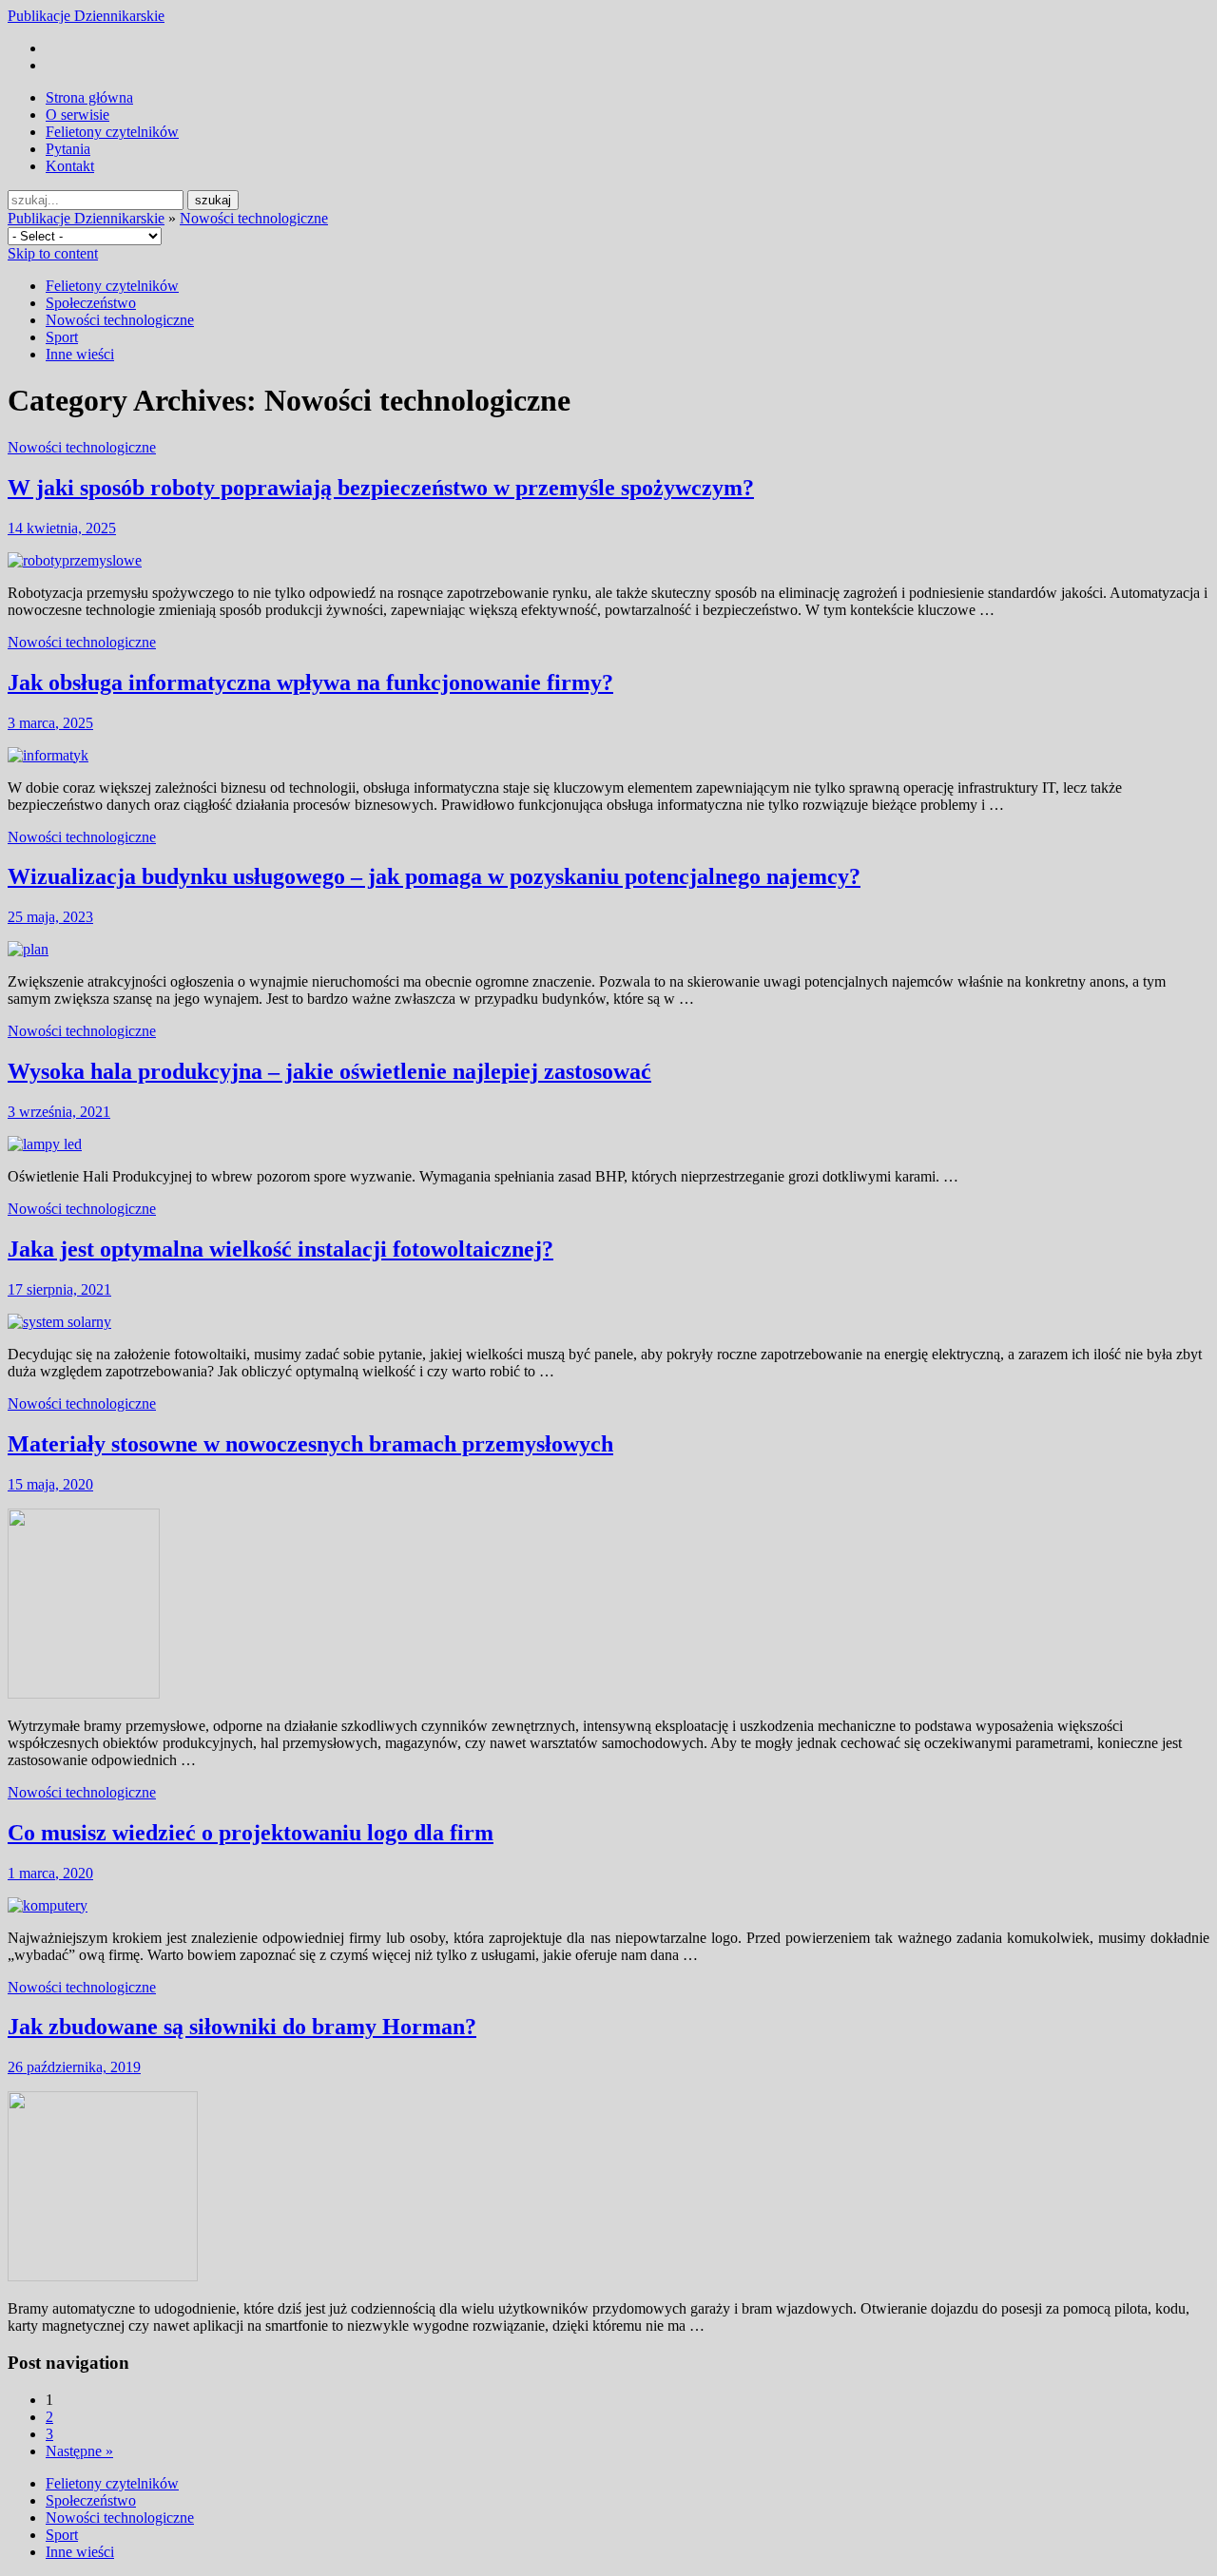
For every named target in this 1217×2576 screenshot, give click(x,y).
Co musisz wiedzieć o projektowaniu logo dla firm (251, 1833)
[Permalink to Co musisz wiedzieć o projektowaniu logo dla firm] (48, 1905)
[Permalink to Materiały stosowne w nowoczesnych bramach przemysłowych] (84, 1693)
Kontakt (70, 166)
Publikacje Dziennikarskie (86, 16)
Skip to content (53, 253)
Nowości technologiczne (254, 218)
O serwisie (77, 115)
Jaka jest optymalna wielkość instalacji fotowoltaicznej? (280, 1249)
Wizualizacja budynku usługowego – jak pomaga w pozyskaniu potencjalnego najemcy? (434, 876)
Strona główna (89, 97)
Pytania (68, 149)
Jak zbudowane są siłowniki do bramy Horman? (242, 2027)
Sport (62, 337)
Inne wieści (80, 354)
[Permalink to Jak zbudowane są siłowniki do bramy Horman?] (103, 2276)
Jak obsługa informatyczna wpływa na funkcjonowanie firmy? (310, 682)
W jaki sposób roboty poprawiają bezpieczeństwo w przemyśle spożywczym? (381, 488)
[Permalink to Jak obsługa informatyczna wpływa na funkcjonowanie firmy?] (48, 755)
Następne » (79, 2451)
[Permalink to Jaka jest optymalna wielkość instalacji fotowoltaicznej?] (59, 1322)
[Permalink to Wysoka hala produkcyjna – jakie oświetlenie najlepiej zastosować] (45, 1144)
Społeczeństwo (91, 303)
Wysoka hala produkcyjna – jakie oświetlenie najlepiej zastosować (329, 1071)
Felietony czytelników (112, 132)
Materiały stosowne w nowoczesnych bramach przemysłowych (310, 1444)
